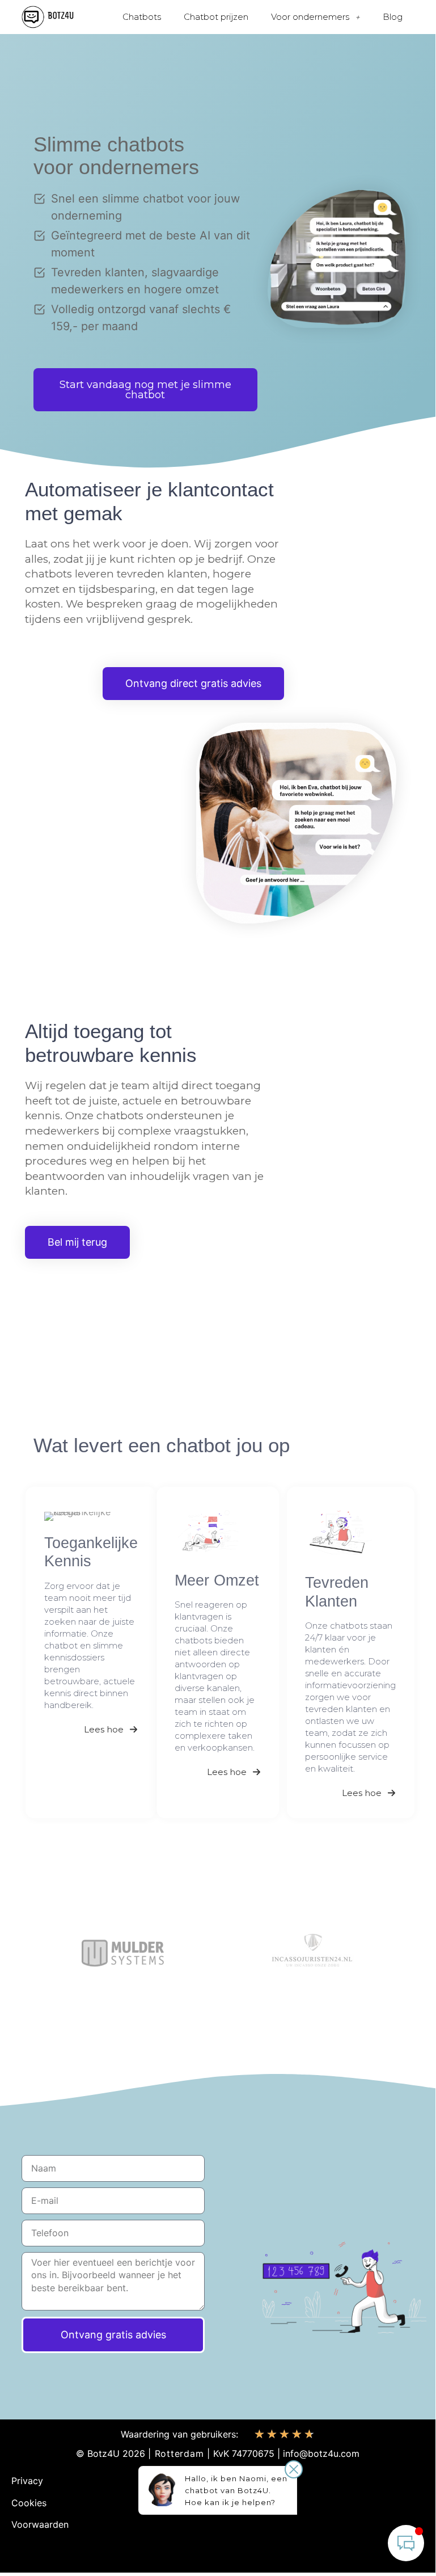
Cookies (29, 2503)
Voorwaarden (40, 2524)
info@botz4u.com (321, 2453)
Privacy (27, 2481)
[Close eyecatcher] (294, 2469)
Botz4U (103, 2453)
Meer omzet (217, 1580)
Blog (393, 17)
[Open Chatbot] (406, 2543)
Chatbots (142, 17)
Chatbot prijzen (216, 17)
